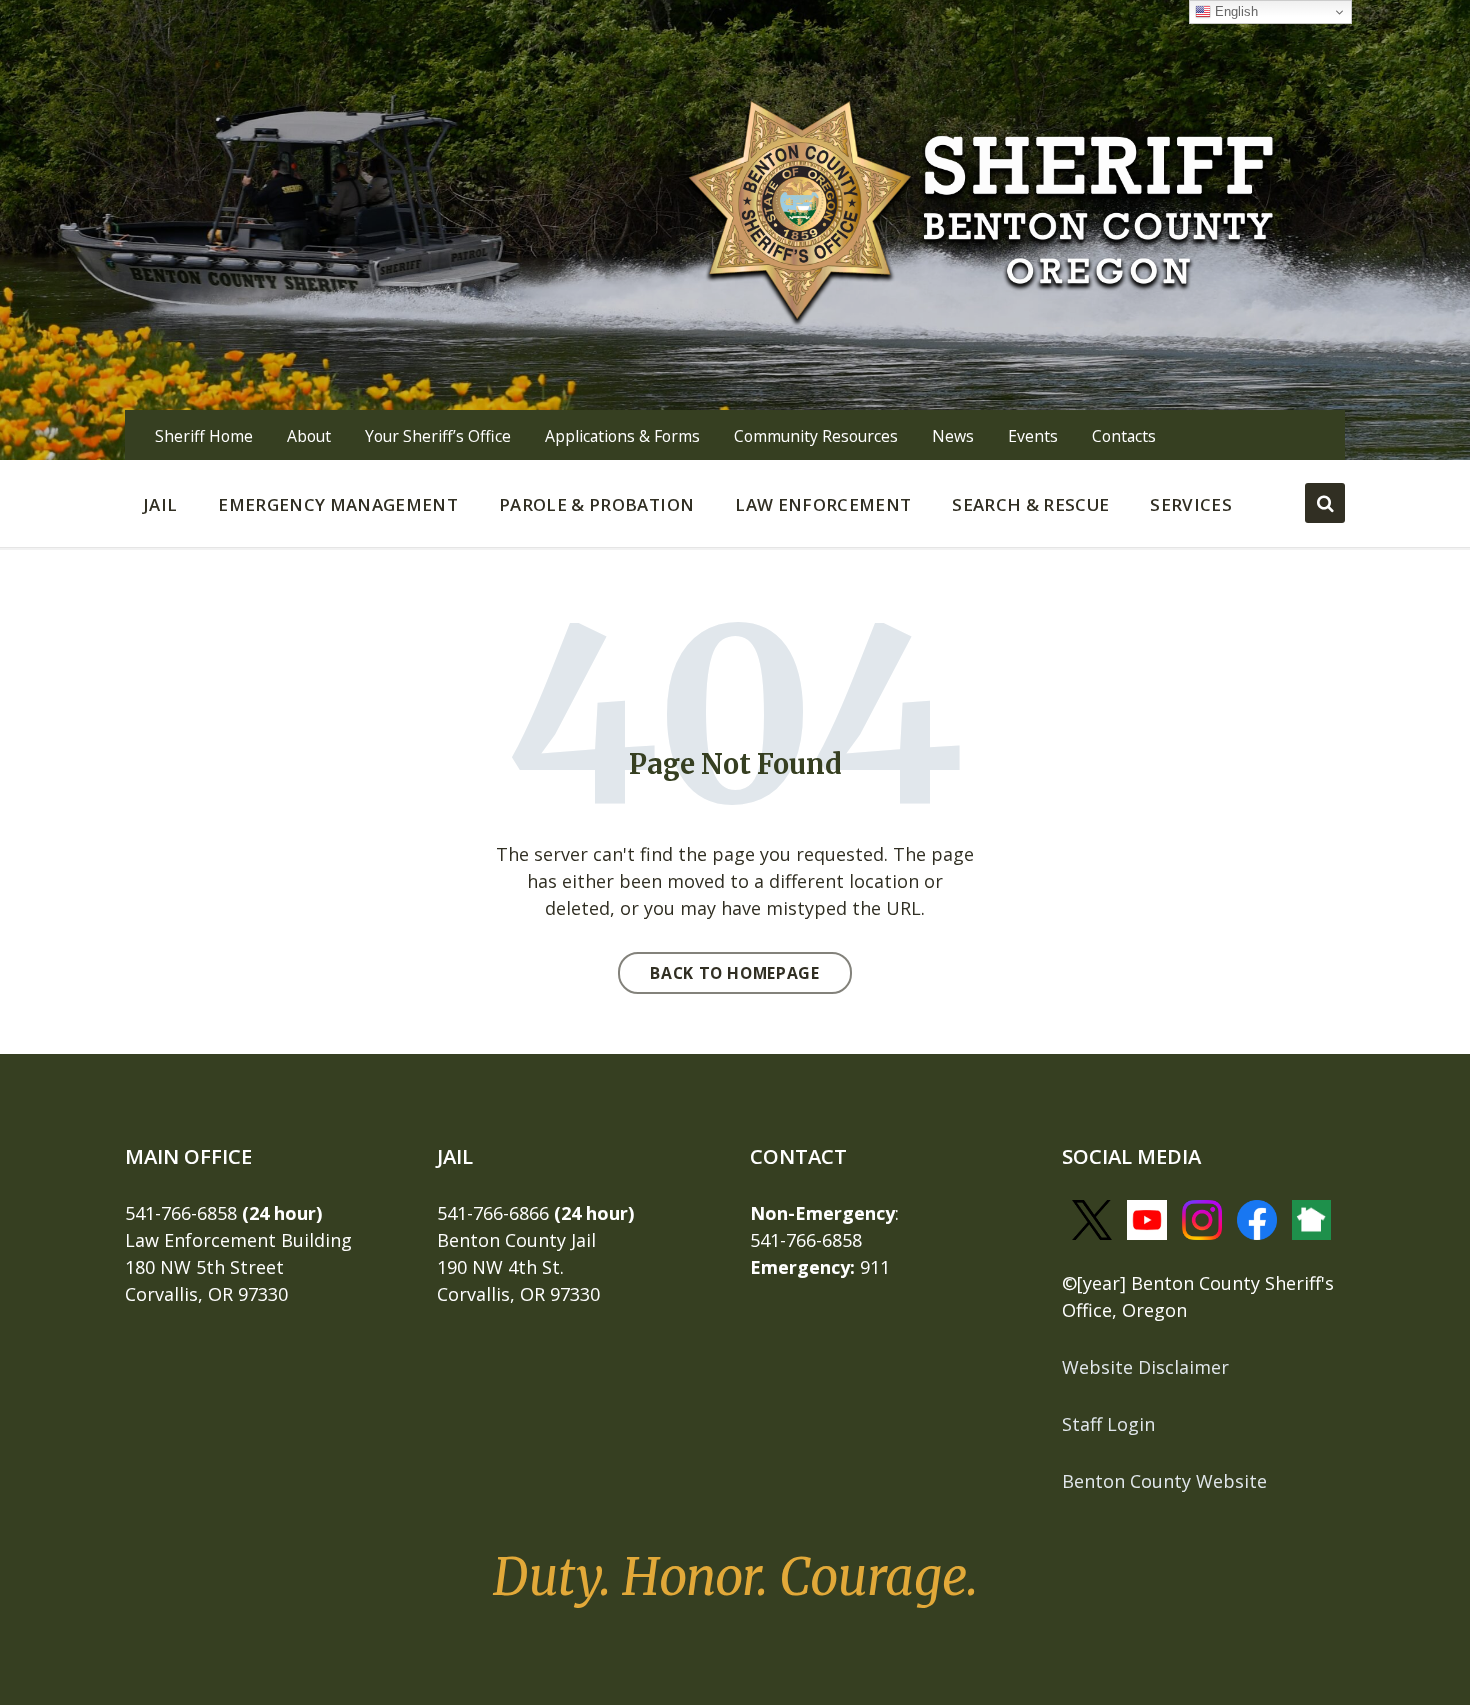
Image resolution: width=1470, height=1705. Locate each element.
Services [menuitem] (1191, 504)
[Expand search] (1325, 503)
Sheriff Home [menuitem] (204, 436)
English (1234, 11)
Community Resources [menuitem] (816, 436)
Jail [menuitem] (160, 504)
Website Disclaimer (1145, 1367)
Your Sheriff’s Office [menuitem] (438, 436)
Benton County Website (1164, 1481)
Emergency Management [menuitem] (338, 504)
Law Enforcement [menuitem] (823, 504)
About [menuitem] (309, 436)
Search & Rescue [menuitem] (1030, 504)
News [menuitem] (953, 436)
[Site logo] (982, 208)
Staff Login (1108, 1424)
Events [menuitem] (1033, 436)
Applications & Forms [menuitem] (622, 436)
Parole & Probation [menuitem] (596, 504)
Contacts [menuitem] (1124, 436)
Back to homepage (734, 973)
